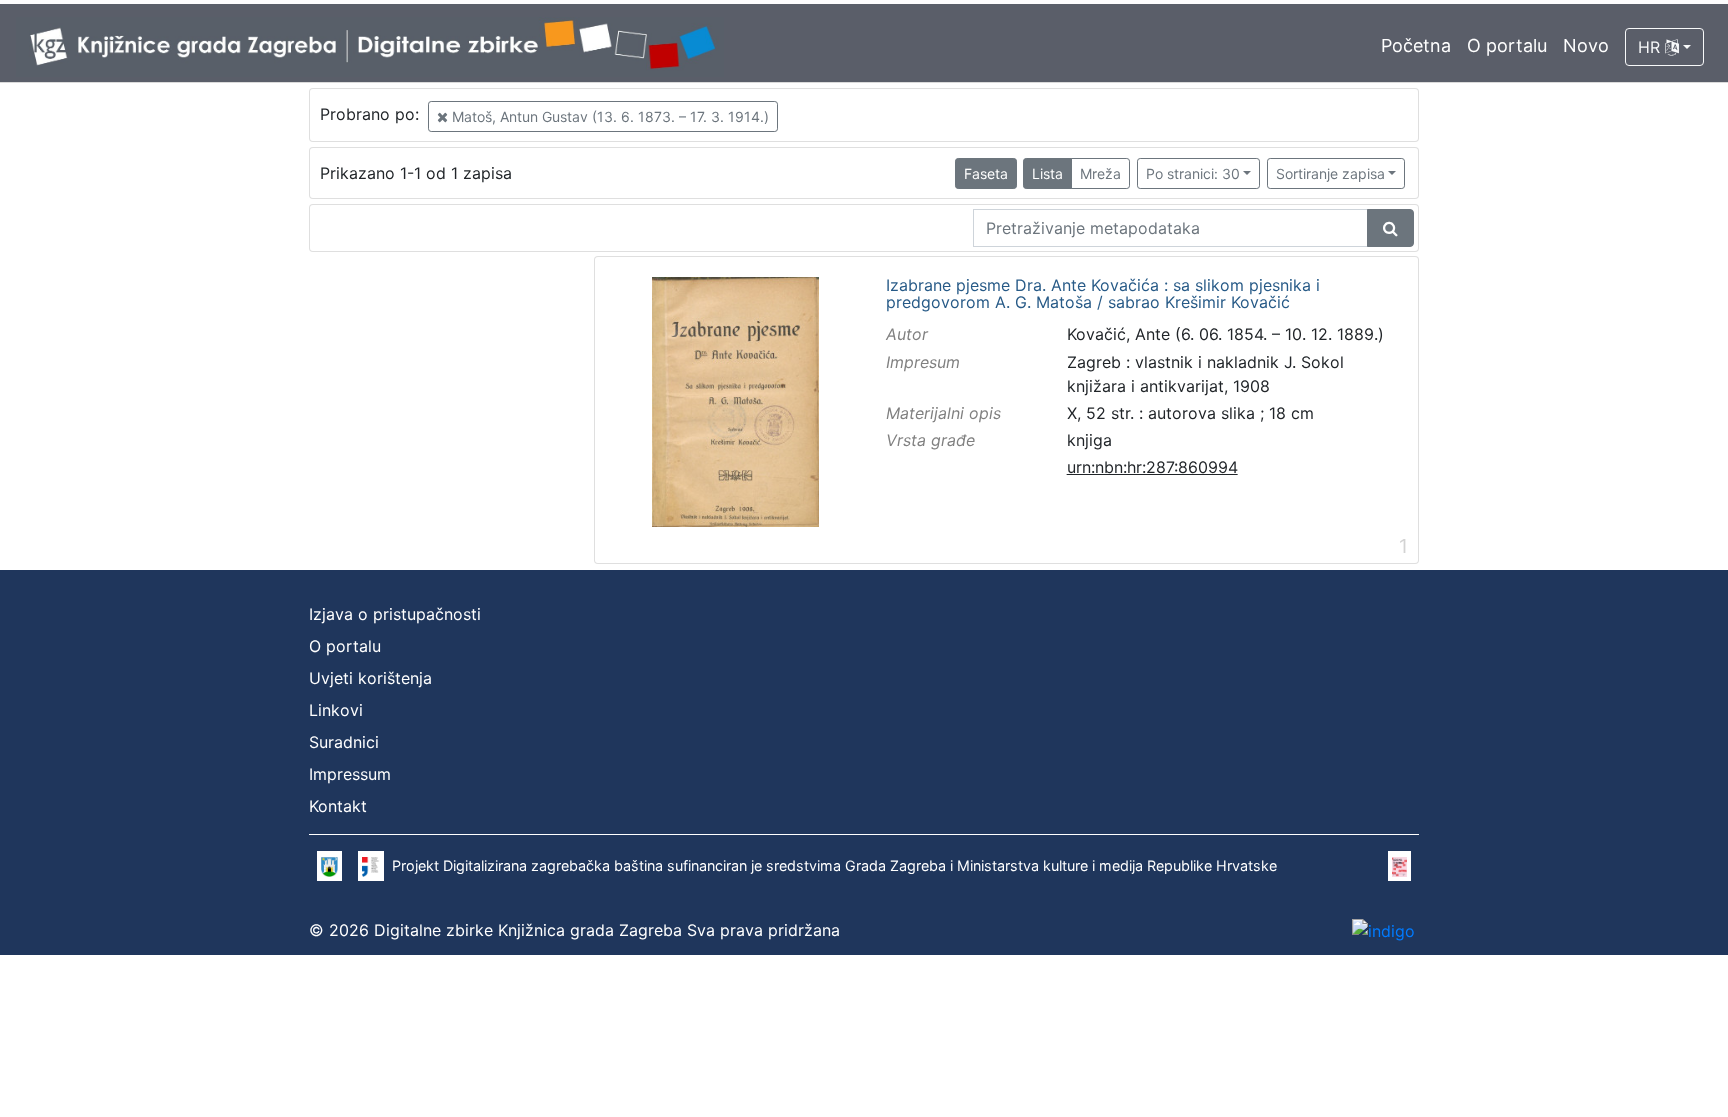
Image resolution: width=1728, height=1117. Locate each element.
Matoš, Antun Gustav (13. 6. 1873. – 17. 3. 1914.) (608, 116)
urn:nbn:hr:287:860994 (1152, 467)
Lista (1047, 173)
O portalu (1507, 45)
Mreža (1100, 173)
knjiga (1089, 440)
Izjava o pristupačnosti (395, 614)
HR (1651, 47)
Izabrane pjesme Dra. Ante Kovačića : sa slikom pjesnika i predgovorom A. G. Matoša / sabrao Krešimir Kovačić (1103, 294)
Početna (1416, 45)
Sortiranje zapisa (1330, 173)
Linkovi (336, 710)
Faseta (986, 173)
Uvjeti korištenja (370, 678)
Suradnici (344, 742)
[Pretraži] (1390, 228)
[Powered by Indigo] (1383, 930)
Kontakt (338, 806)
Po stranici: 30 (1193, 173)
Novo (1586, 45)
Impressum (350, 774)
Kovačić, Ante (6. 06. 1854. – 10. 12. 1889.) (1225, 334)
